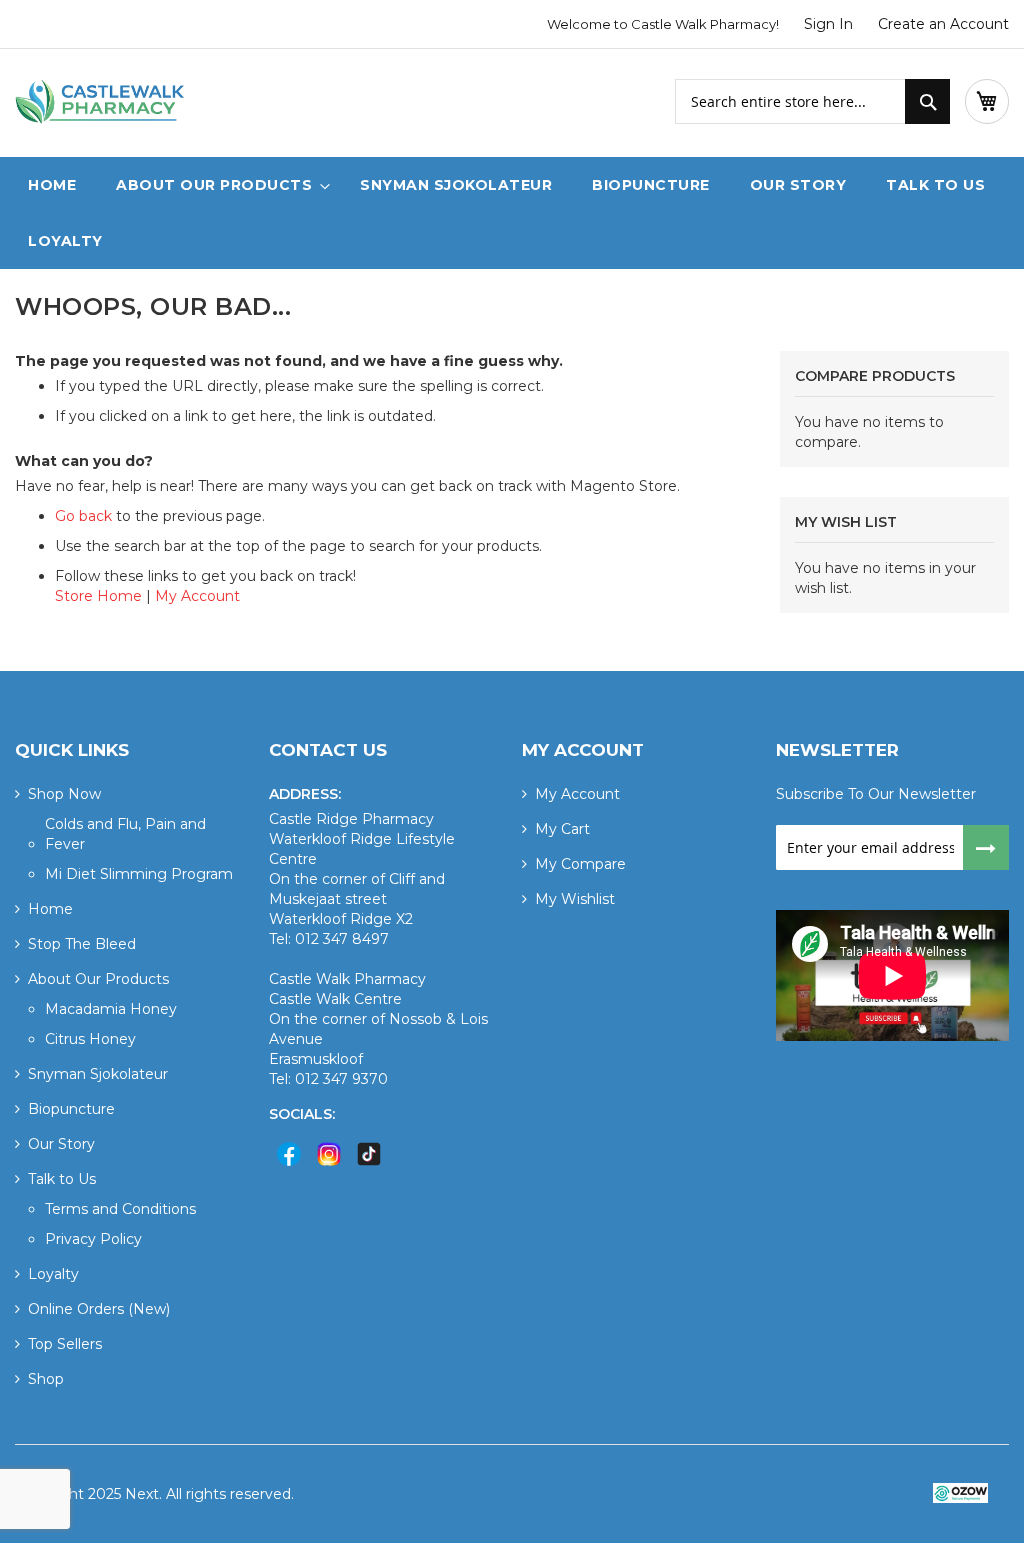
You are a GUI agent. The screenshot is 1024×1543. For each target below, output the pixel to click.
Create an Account (943, 24)
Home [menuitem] (52, 185)
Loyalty (53, 1274)
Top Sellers (65, 1344)
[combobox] (812, 101)
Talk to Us (62, 1179)
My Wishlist (575, 899)
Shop (46, 1379)
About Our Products (98, 979)
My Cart (562, 829)
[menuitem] (218, 185)
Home (50, 909)
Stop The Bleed (82, 944)
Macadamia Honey (111, 1009)
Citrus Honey (90, 1039)
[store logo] (100, 103)
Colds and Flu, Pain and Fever (125, 834)
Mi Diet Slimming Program (139, 874)
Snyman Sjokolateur (98, 1074)
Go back (83, 516)
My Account (197, 596)
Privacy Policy (93, 1239)
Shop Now (64, 794)
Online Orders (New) (99, 1309)
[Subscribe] (986, 847)
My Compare (580, 864)
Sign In (828, 24)
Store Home (98, 596)
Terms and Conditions (120, 1209)
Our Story (61, 1144)
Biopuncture (71, 1109)
